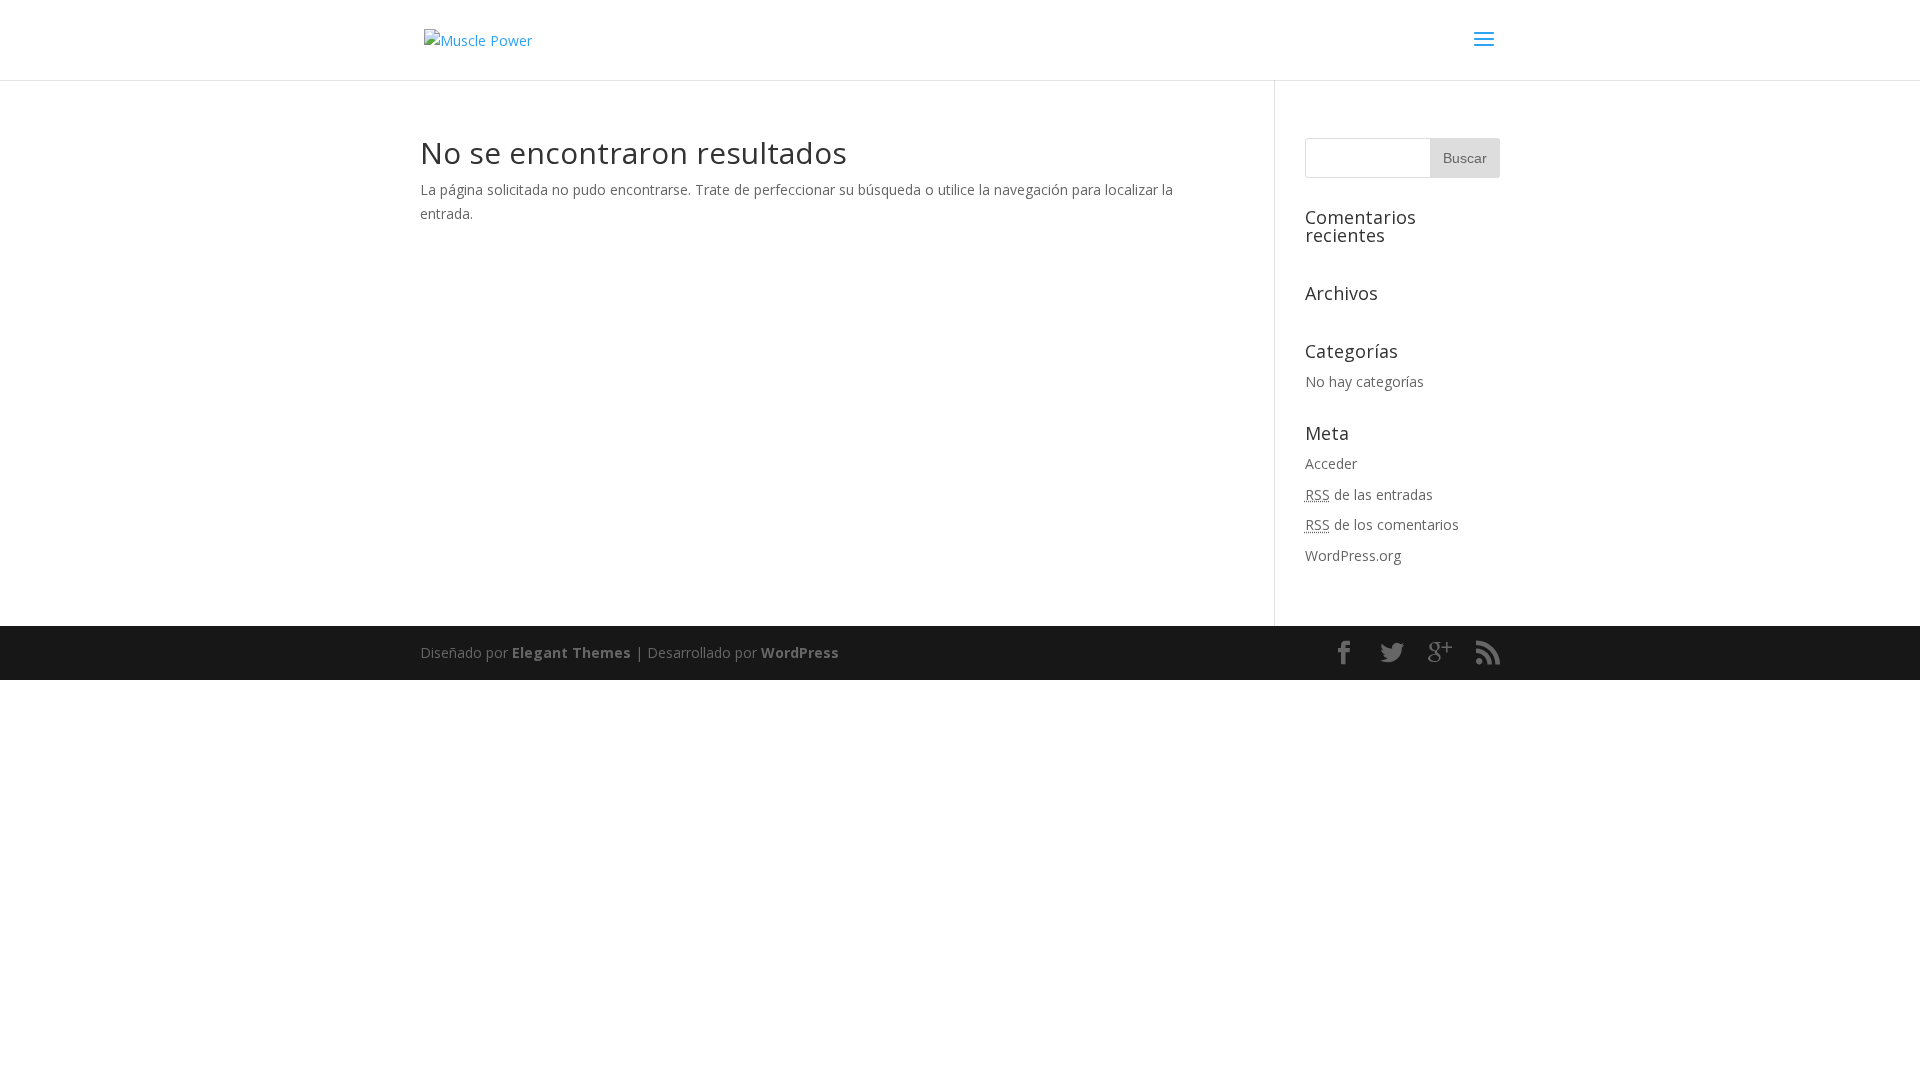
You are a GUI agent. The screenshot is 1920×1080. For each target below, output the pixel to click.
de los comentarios (1382, 524)
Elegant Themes (571, 652)
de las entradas (1369, 494)
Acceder (1331, 463)
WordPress (800, 652)
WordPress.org (1353, 555)
